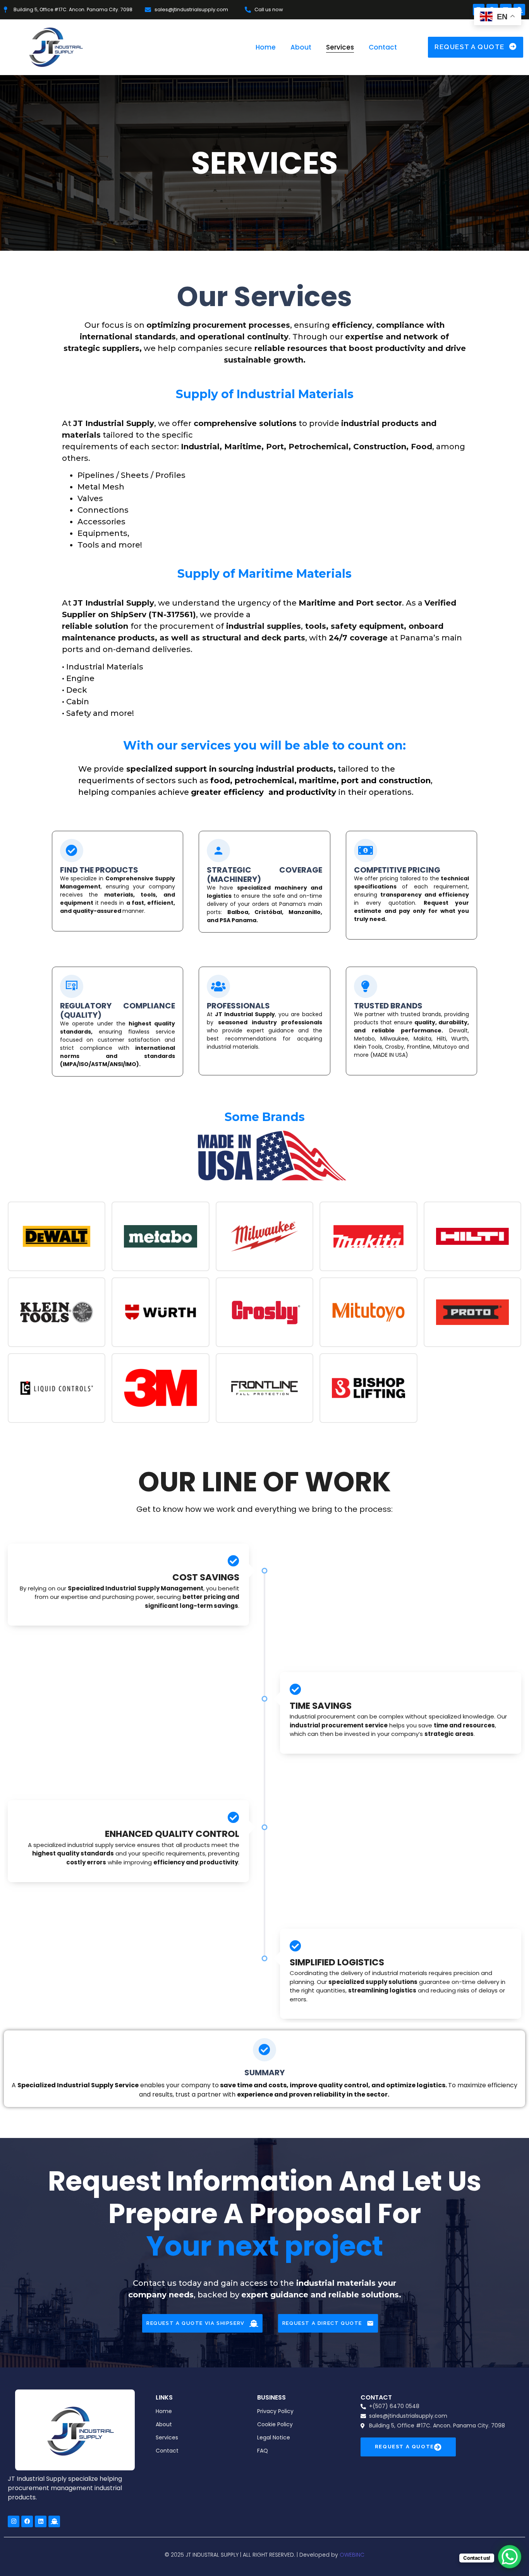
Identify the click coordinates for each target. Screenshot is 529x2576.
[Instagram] (14, 2521)
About (301, 47)
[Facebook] (27, 2521)
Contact (383, 47)
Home (266, 47)
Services (340, 47)
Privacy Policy (275, 2411)
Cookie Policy (275, 2424)
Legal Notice (274, 2437)
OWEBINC (352, 2555)
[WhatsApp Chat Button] (510, 2557)
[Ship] (54, 2521)
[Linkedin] (41, 2521)
